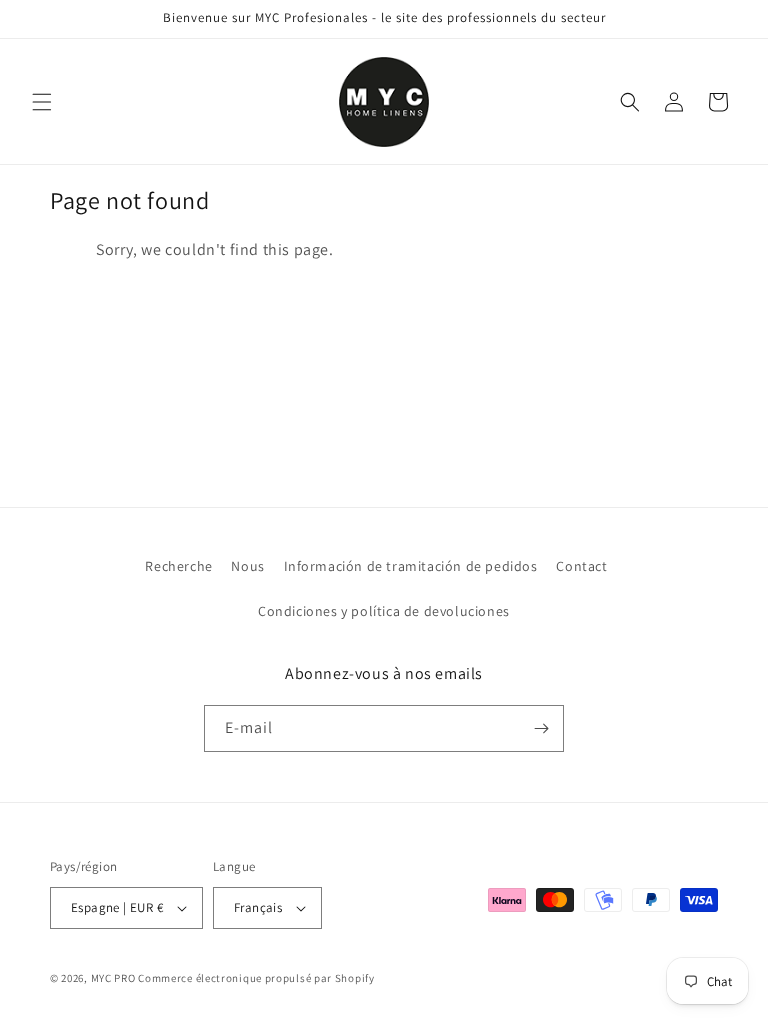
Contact (581, 566)
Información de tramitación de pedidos (411, 566)
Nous (247, 566)
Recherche (178, 566)
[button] (42, 102)
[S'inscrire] (541, 728)
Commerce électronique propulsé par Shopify (256, 978)
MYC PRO (113, 978)
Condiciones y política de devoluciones (384, 611)
